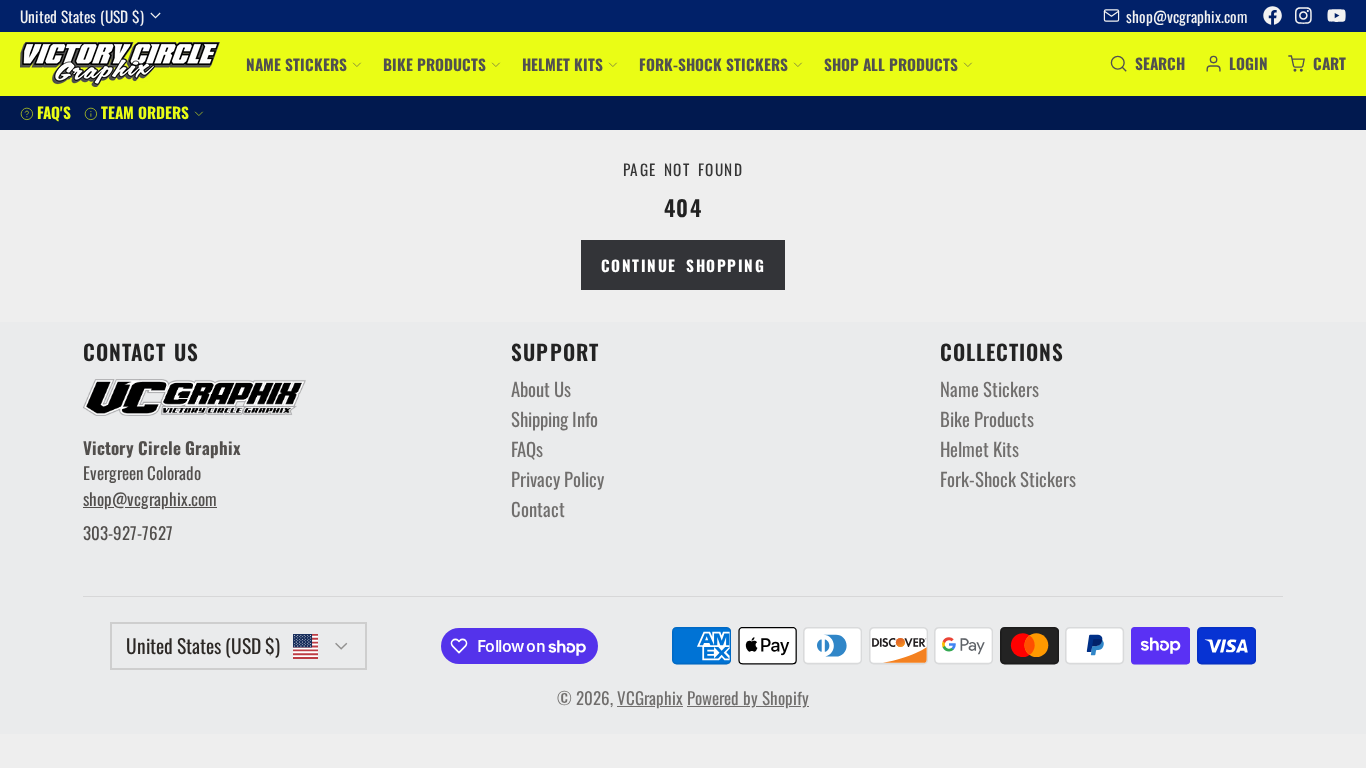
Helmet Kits (562, 64)
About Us (541, 389)
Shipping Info (554, 419)
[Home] (120, 64)
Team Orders (145, 112)
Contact (538, 509)
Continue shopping (683, 265)
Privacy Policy (557, 479)
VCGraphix (650, 697)
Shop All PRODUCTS (891, 64)
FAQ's (54, 112)
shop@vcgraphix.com (1186, 15)
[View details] (194, 397)
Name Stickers (296, 64)
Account (1236, 63)
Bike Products (434, 64)
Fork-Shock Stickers (713, 64)
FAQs (527, 449)
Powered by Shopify (748, 697)
